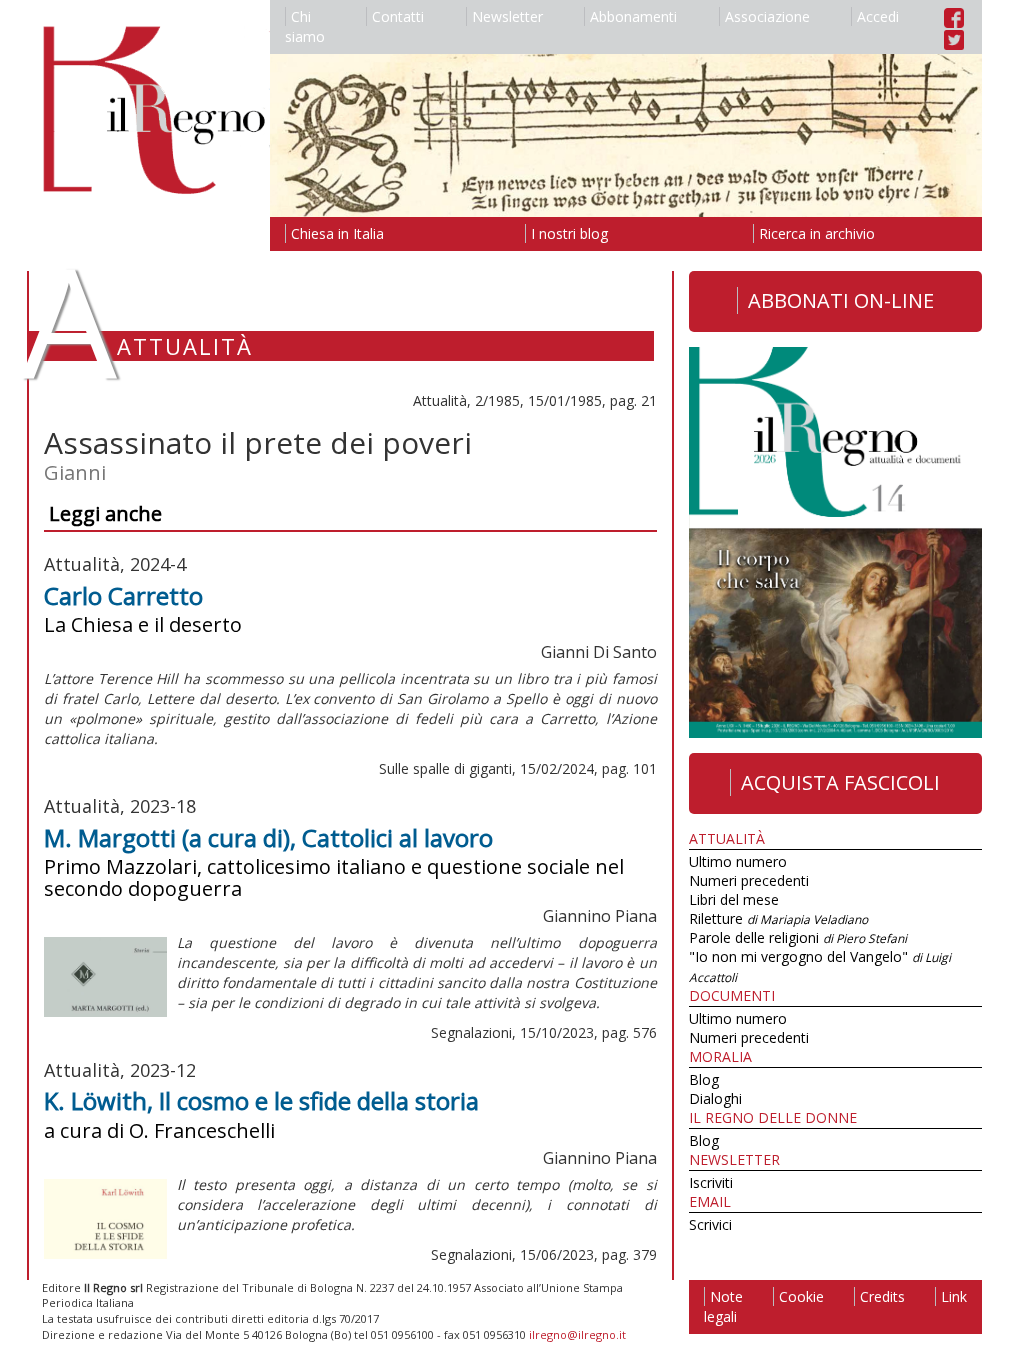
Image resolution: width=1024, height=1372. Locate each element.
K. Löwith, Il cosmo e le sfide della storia (261, 1100)
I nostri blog (569, 233)
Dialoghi (715, 1098)
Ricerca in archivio (817, 233)
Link (954, 1296)
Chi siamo (305, 26)
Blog (704, 1079)
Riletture (778, 918)
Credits (882, 1296)
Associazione (767, 16)
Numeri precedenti (749, 880)
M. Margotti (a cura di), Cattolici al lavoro (268, 837)
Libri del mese (734, 899)
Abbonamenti (633, 16)
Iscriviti (711, 1182)
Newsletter (507, 16)
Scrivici (710, 1224)
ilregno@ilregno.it (577, 1334)
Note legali (723, 1306)
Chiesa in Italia (337, 233)
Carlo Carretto (123, 595)
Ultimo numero (738, 861)
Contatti (398, 16)
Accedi (878, 16)
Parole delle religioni (798, 937)
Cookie (801, 1296)
